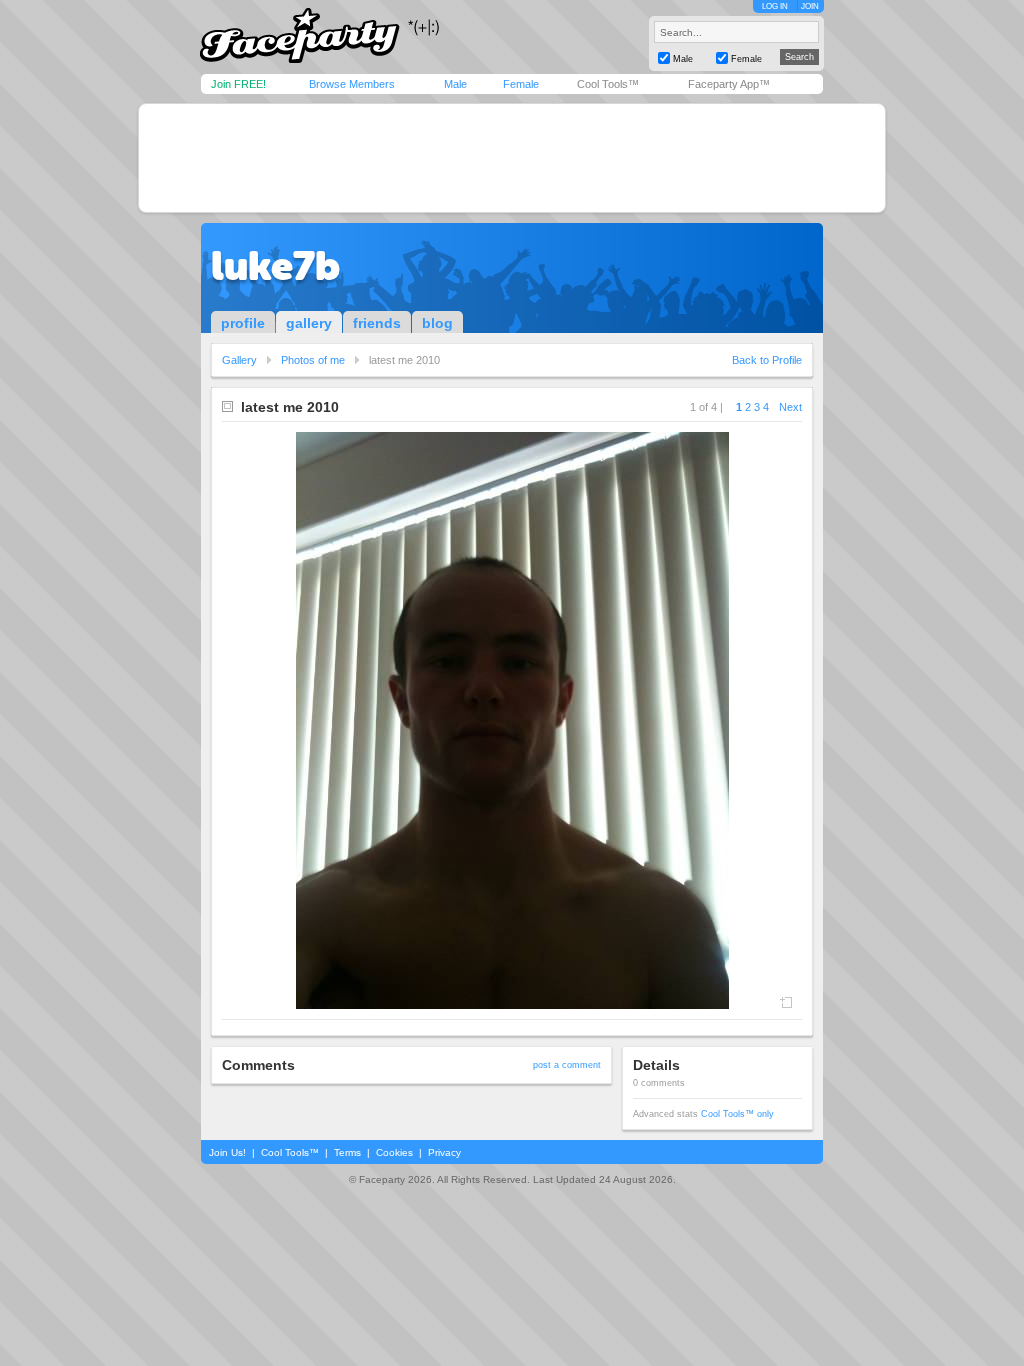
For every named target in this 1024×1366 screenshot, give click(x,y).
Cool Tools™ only (737, 1114)
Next (790, 407)
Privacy (444, 1152)
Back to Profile (767, 360)
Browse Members (352, 84)
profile (243, 323)
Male (455, 84)
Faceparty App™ (729, 84)
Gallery (239, 360)
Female (521, 84)
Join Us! (227, 1152)
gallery (309, 323)
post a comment (567, 1065)
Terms (347, 1152)
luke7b (275, 266)
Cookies (394, 1152)
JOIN (810, 6)
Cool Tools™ (608, 84)
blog (437, 323)
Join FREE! (238, 84)
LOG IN (775, 6)
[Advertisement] (512, 158)
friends (377, 323)
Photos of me (313, 360)
